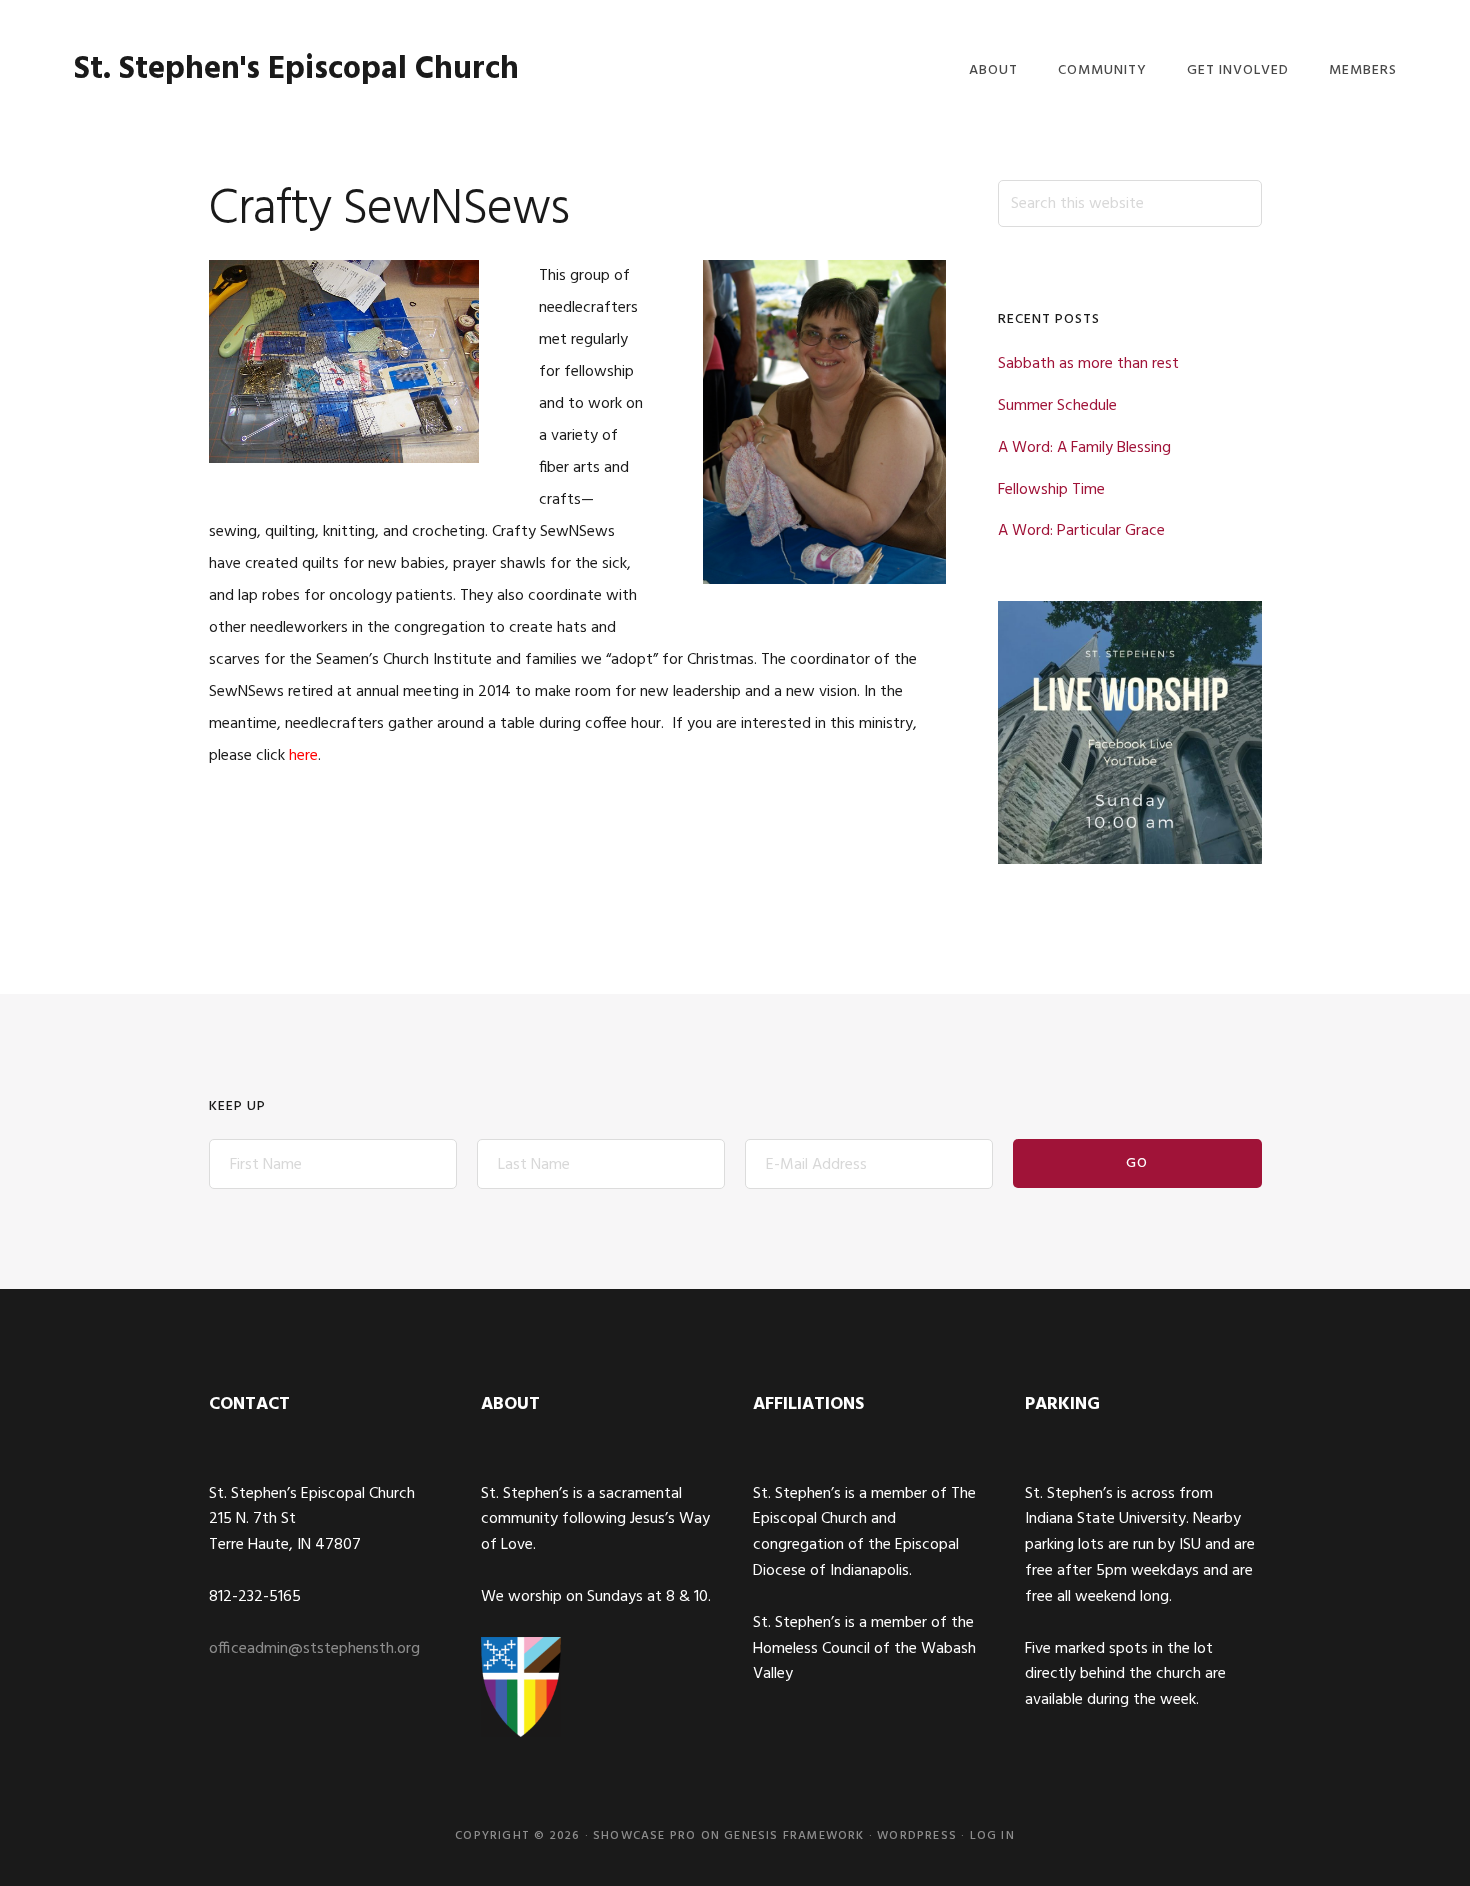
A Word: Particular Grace (1081, 531)
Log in (992, 1836)
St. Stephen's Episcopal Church (296, 69)
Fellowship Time (1051, 490)
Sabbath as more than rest (1088, 364)
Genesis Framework (794, 1836)
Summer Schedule (1057, 406)
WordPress (917, 1836)
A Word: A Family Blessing (1084, 448)
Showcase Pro (644, 1836)
